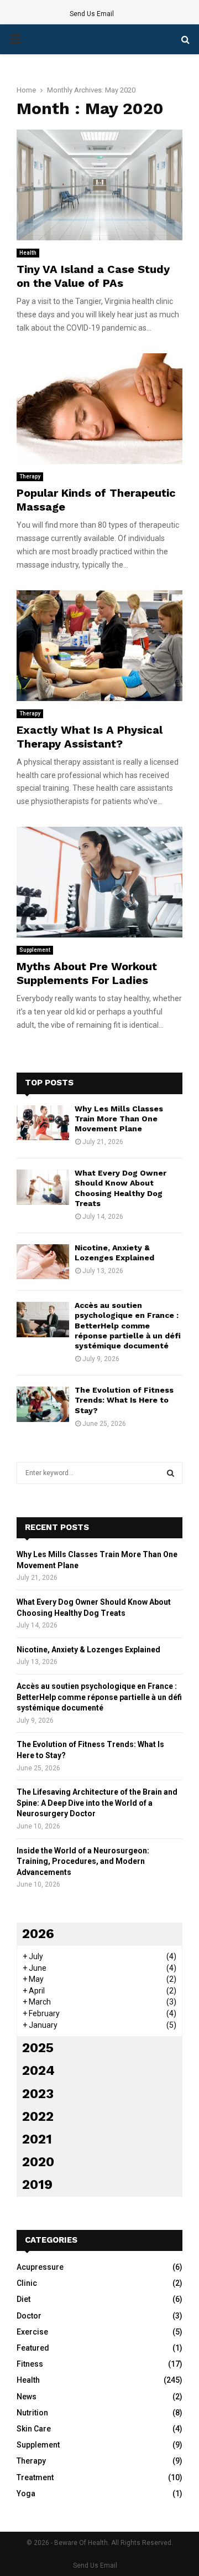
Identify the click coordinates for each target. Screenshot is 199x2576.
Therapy (30, 476)
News (27, 2397)
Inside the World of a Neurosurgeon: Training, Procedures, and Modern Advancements (83, 1861)
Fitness (30, 2364)
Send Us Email (92, 14)
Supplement (35, 950)
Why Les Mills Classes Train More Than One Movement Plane (119, 1119)
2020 (38, 2162)
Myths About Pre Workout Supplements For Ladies (87, 973)
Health (28, 253)
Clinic (27, 2283)
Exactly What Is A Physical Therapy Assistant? (90, 737)
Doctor (29, 2316)
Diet (23, 2299)
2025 (38, 2048)
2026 (38, 1934)
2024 (38, 2070)
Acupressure (40, 2267)
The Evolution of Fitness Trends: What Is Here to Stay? (124, 1400)
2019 (37, 2185)
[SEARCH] (171, 1473)
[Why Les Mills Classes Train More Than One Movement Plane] (43, 1123)
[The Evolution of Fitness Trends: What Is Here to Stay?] (43, 1404)
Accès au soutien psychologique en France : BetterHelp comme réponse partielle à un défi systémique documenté (128, 1325)
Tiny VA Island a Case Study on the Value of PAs (93, 276)
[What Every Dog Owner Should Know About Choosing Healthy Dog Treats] (43, 1187)
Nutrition (32, 2413)
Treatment (35, 2477)
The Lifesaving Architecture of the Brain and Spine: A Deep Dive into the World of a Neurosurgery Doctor (97, 1803)
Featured (33, 2348)
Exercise (32, 2332)
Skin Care (34, 2429)
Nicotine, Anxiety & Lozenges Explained (88, 1650)
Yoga (26, 2493)
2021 (37, 2139)
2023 (38, 2094)
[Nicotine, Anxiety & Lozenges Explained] (43, 1262)
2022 (38, 2116)
